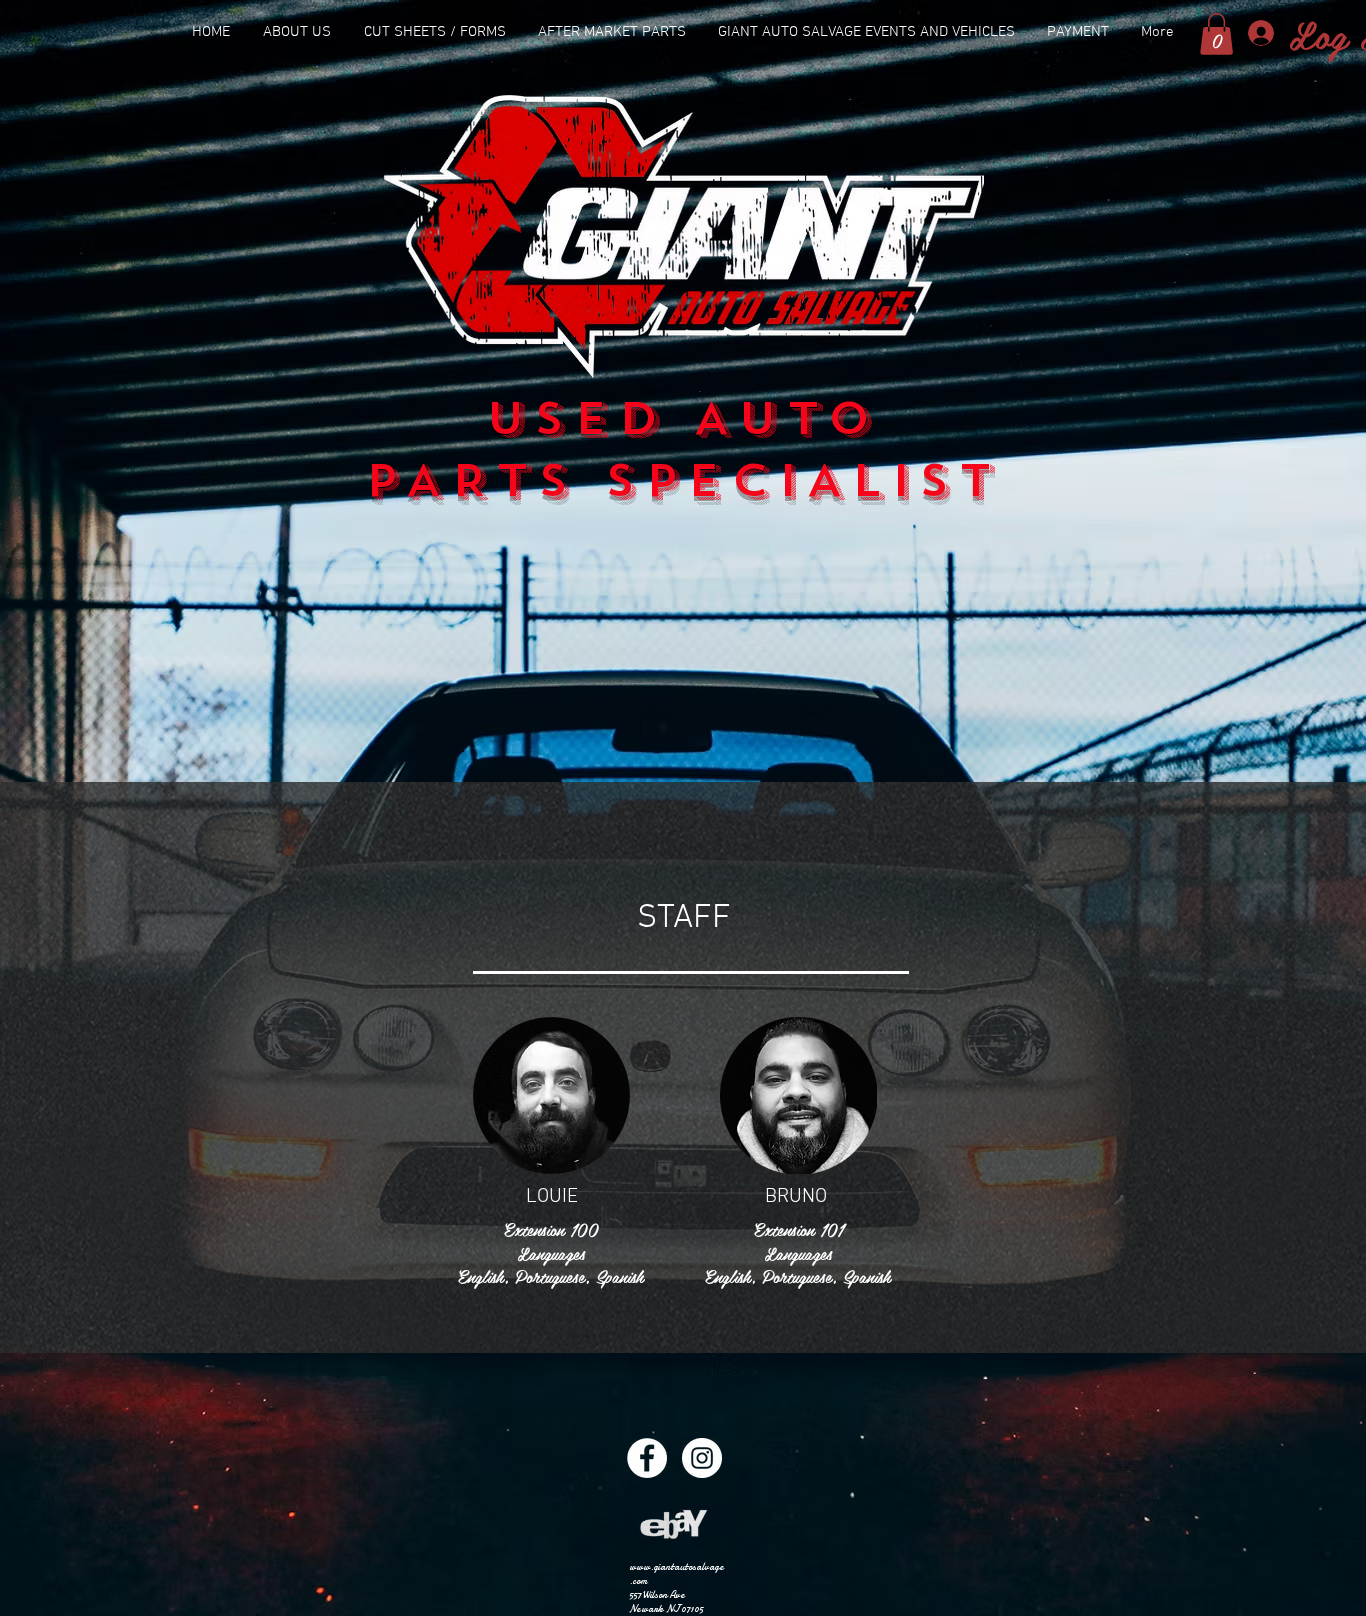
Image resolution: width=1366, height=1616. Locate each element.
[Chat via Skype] (551, 1309)
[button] (1216, 34)
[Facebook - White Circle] (647, 1458)
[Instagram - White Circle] (702, 1458)
